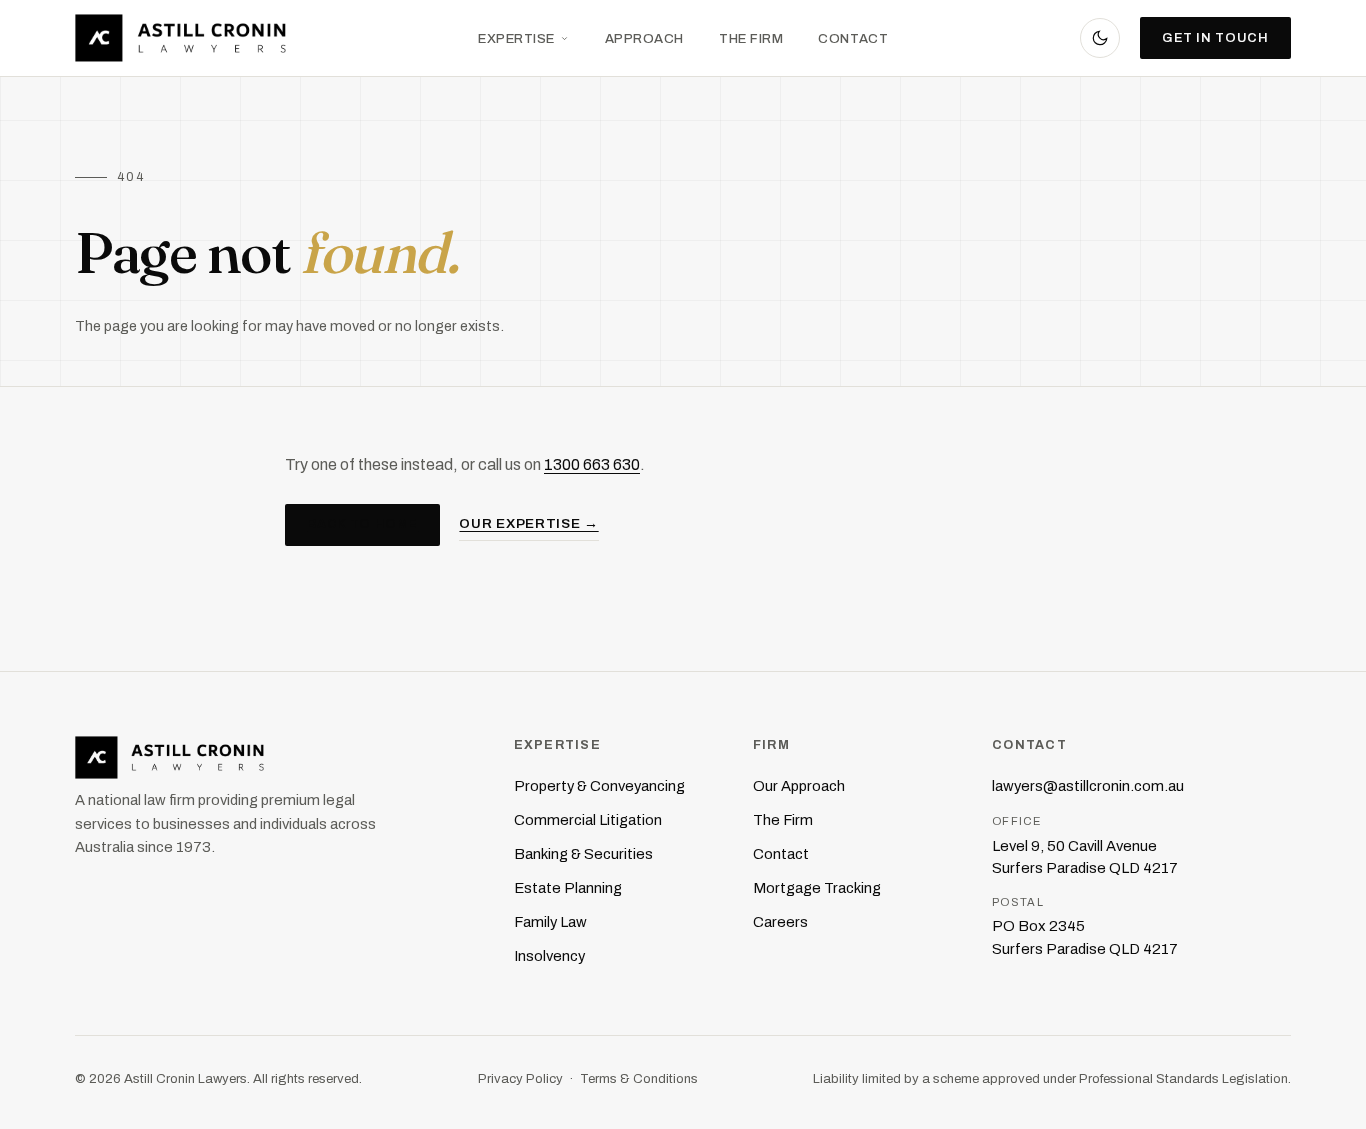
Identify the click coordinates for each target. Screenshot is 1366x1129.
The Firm (751, 38)
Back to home (362, 524)
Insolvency (549, 956)
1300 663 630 (592, 464)
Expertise (516, 38)
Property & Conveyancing (599, 786)
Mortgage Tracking (817, 888)
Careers (780, 922)
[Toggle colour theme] (1100, 38)
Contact (853, 38)
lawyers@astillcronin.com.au (1088, 786)
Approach (644, 38)
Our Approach (799, 786)
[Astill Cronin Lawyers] (274, 757)
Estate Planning (568, 888)
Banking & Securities (583, 854)
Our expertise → (528, 523)
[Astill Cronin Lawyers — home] (180, 38)
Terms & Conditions (639, 1078)
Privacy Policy (520, 1078)
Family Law (550, 922)
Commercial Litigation (588, 820)
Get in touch (1215, 38)
